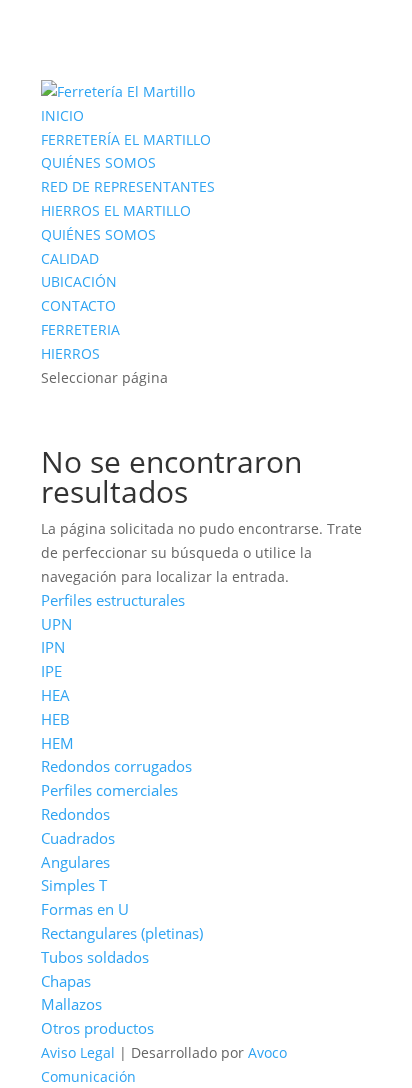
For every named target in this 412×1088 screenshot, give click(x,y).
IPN (53, 647)
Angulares (75, 862)
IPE (51, 671)
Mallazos (71, 1004)
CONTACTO (78, 305)
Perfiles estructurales (113, 600)
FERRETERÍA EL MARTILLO (126, 139)
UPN (56, 624)
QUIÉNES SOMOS (98, 162)
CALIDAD (70, 258)
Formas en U (85, 909)
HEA (55, 695)
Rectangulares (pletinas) (122, 933)
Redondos (75, 814)
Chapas (66, 981)
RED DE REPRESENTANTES (128, 186)
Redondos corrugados (116, 766)
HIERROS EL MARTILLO (116, 210)
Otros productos (97, 1028)
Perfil (59, 790)
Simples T (74, 885)
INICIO (62, 115)
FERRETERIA (80, 329)
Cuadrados (78, 838)
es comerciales (127, 790)
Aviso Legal (78, 1052)
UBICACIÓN (79, 281)
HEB (55, 719)
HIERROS (70, 353)
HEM (57, 743)
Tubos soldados (95, 957)
